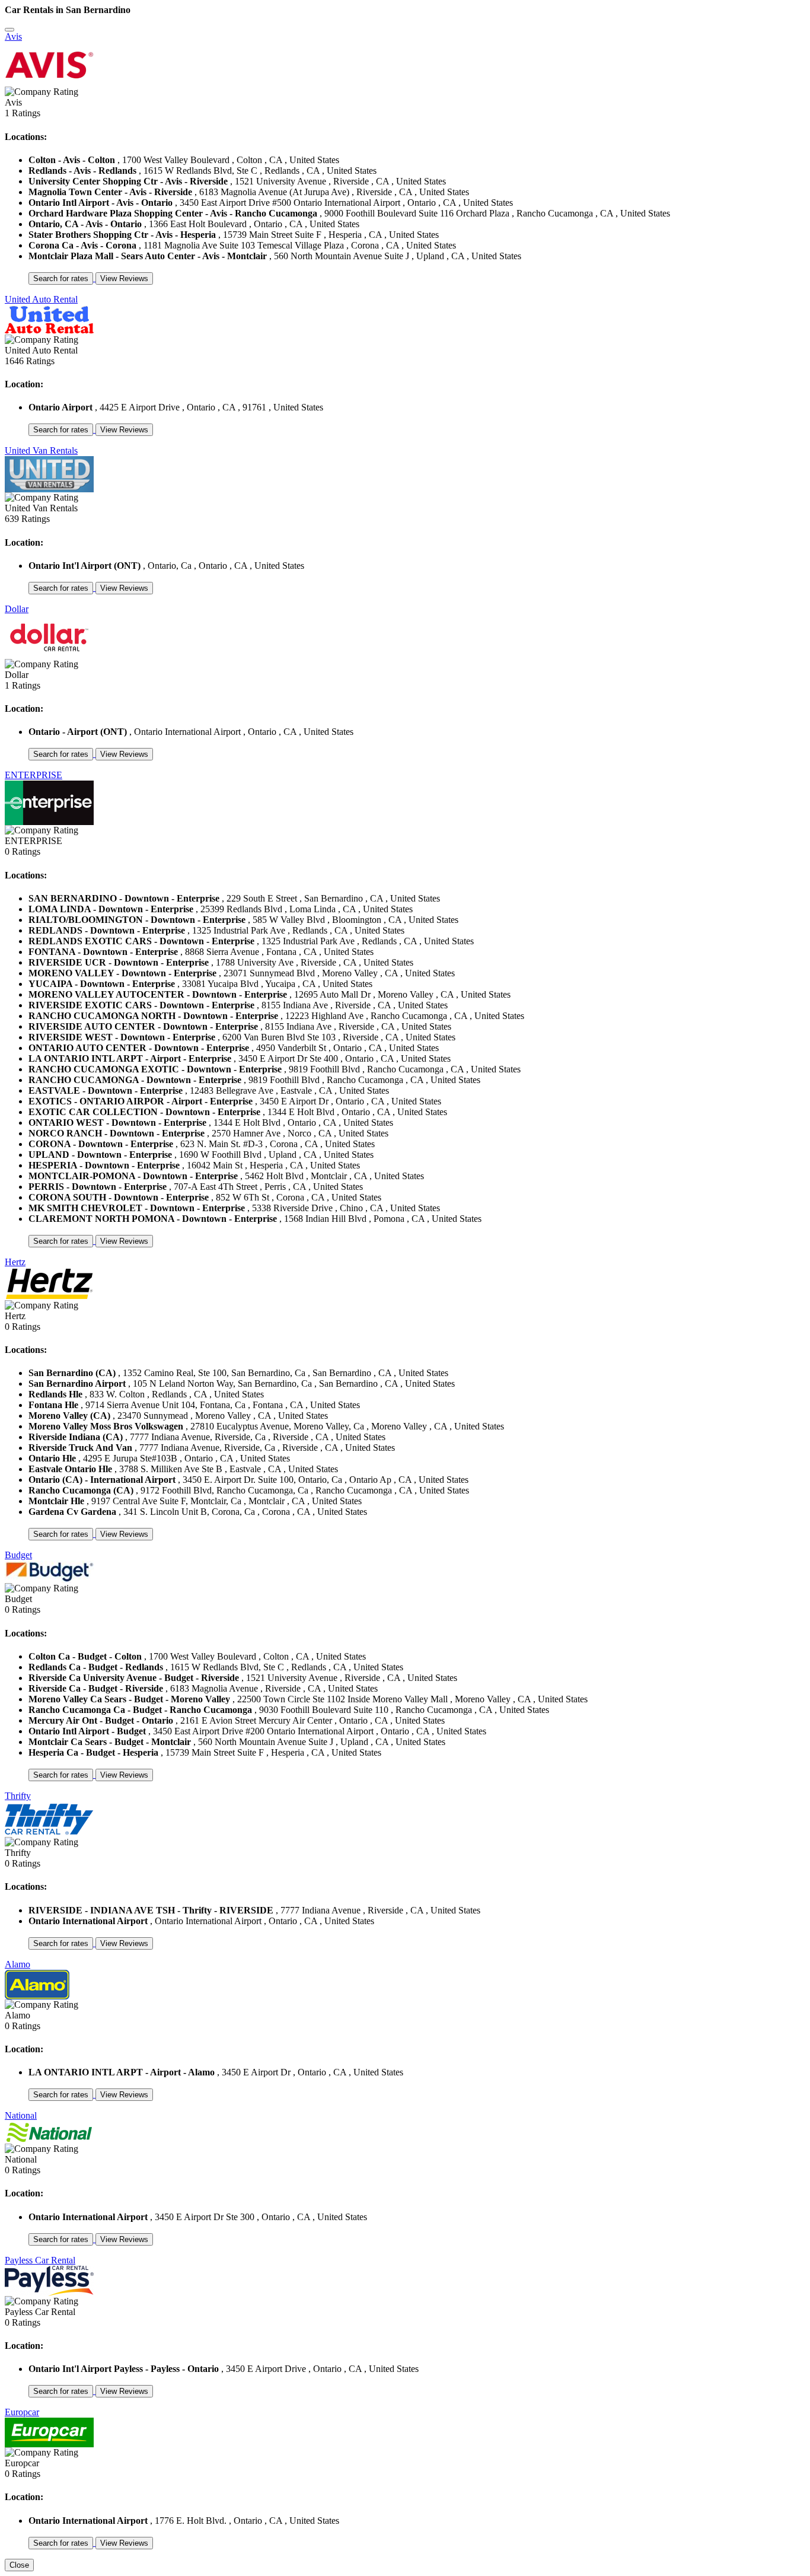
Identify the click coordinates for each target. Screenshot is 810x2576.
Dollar (17, 609)
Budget (18, 1555)
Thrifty (18, 1796)
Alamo (17, 1964)
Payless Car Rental (40, 2260)
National (21, 2115)
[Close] (9, 30)
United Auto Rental (41, 299)
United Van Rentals (41, 450)
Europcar (22, 2412)
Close (19, 2565)
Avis (13, 36)
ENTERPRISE (34, 775)
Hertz (15, 1262)
